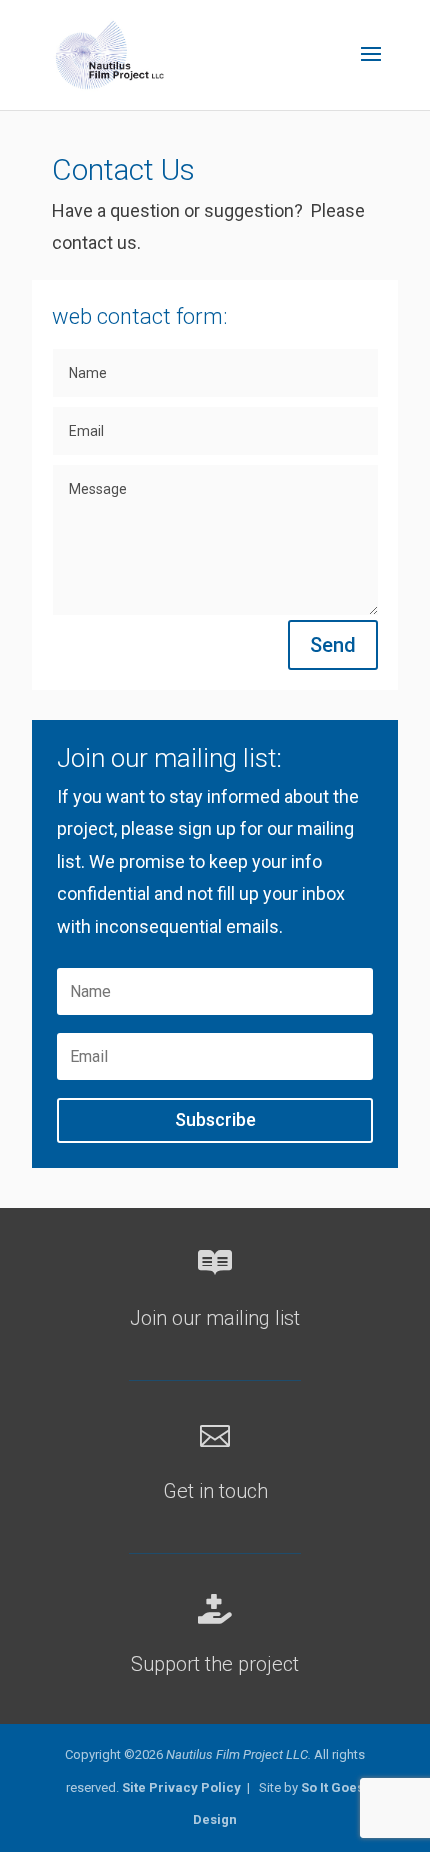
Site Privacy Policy (181, 1787)
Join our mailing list (215, 1318)
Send (333, 645)
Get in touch (215, 1491)
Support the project (215, 1664)
